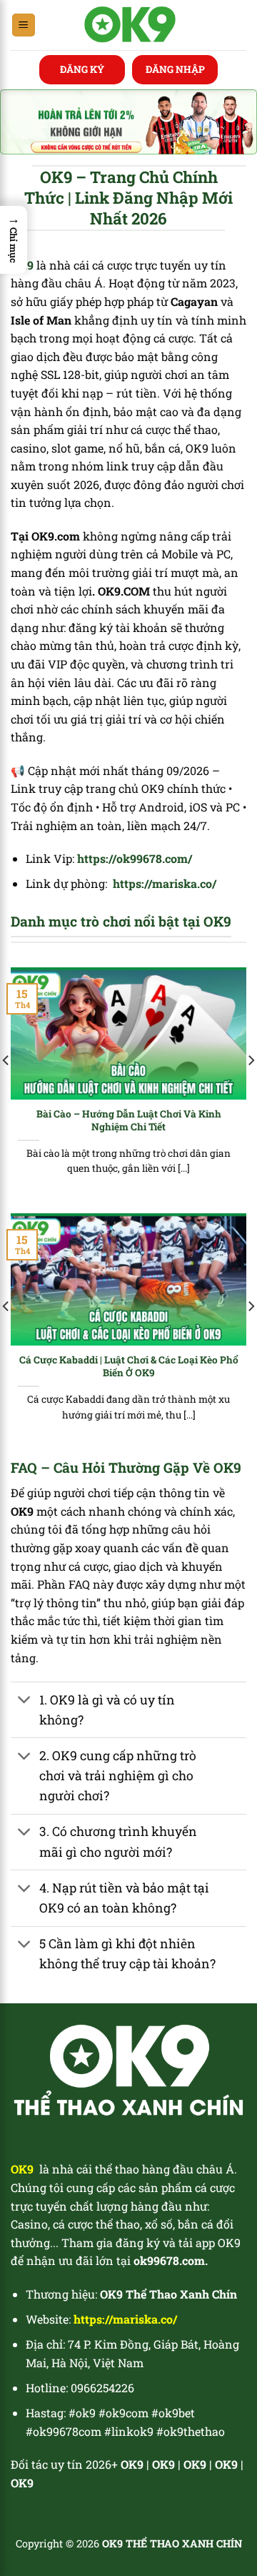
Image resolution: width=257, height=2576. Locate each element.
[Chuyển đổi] (25, 1701)
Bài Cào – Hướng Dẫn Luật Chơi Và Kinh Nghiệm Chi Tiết (129, 1121)
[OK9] (130, 25)
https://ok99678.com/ (135, 858)
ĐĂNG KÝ (82, 69)
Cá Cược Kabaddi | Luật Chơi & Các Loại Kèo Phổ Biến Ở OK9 (129, 1367)
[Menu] (24, 25)
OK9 (163, 2464)
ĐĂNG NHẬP (175, 69)
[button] (14, 240)
